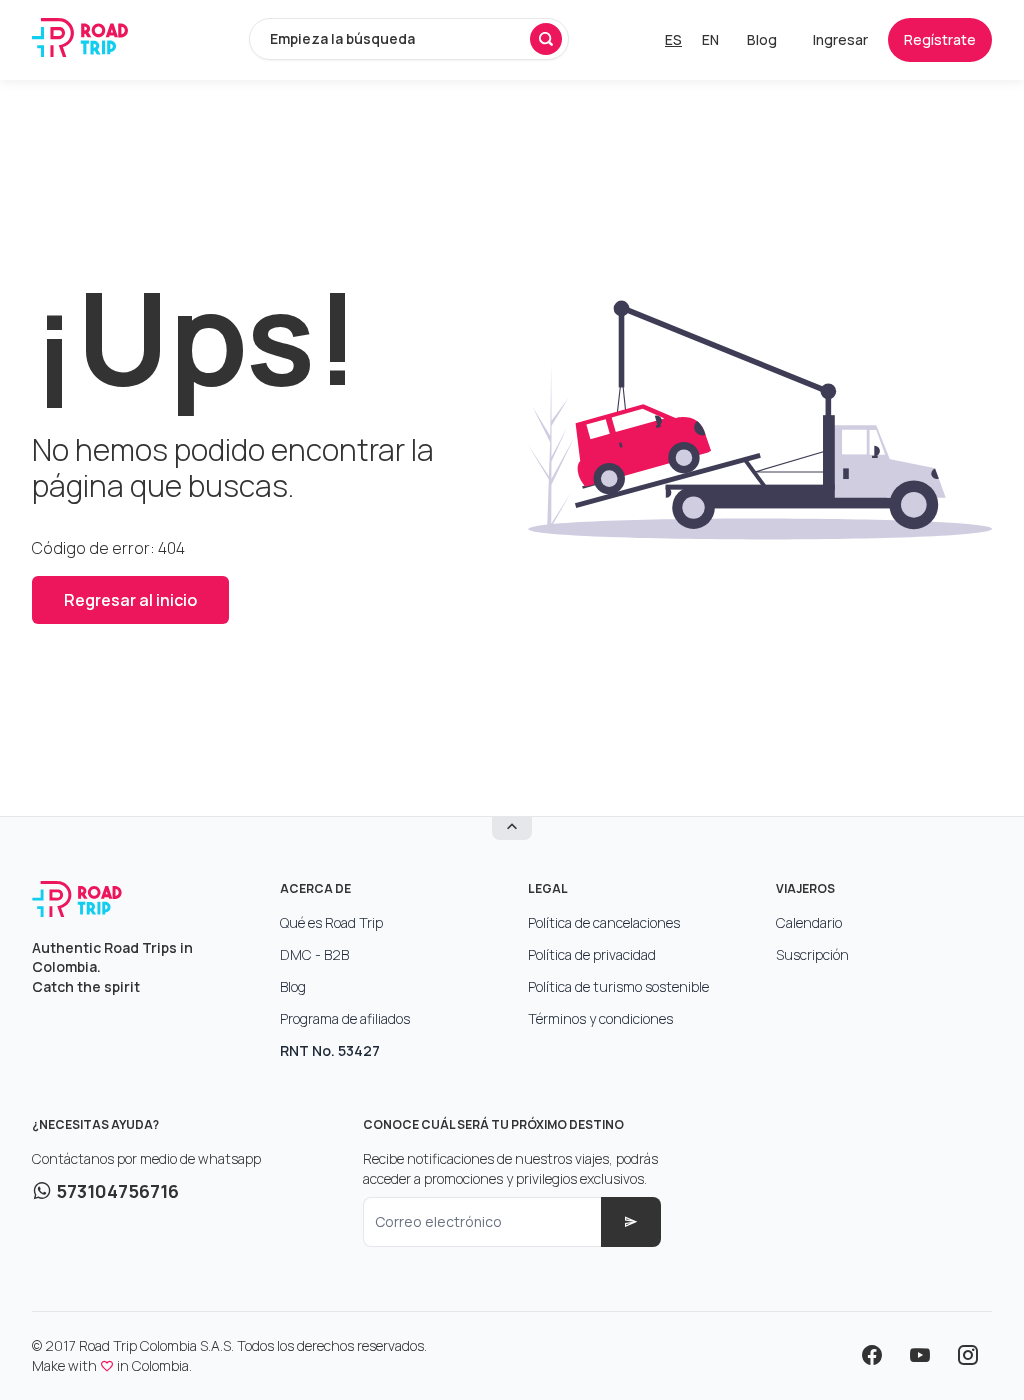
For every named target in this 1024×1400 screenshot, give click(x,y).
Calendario (809, 922)
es (673, 39)
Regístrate (940, 39)
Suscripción (812, 954)
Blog (762, 39)
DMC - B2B (314, 954)
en (710, 39)
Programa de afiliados (345, 1018)
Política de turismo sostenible (618, 986)
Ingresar (840, 39)
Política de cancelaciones (604, 922)
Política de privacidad (592, 954)
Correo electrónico (438, 1221)
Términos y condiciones (600, 1018)
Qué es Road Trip (331, 922)
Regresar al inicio (130, 600)
